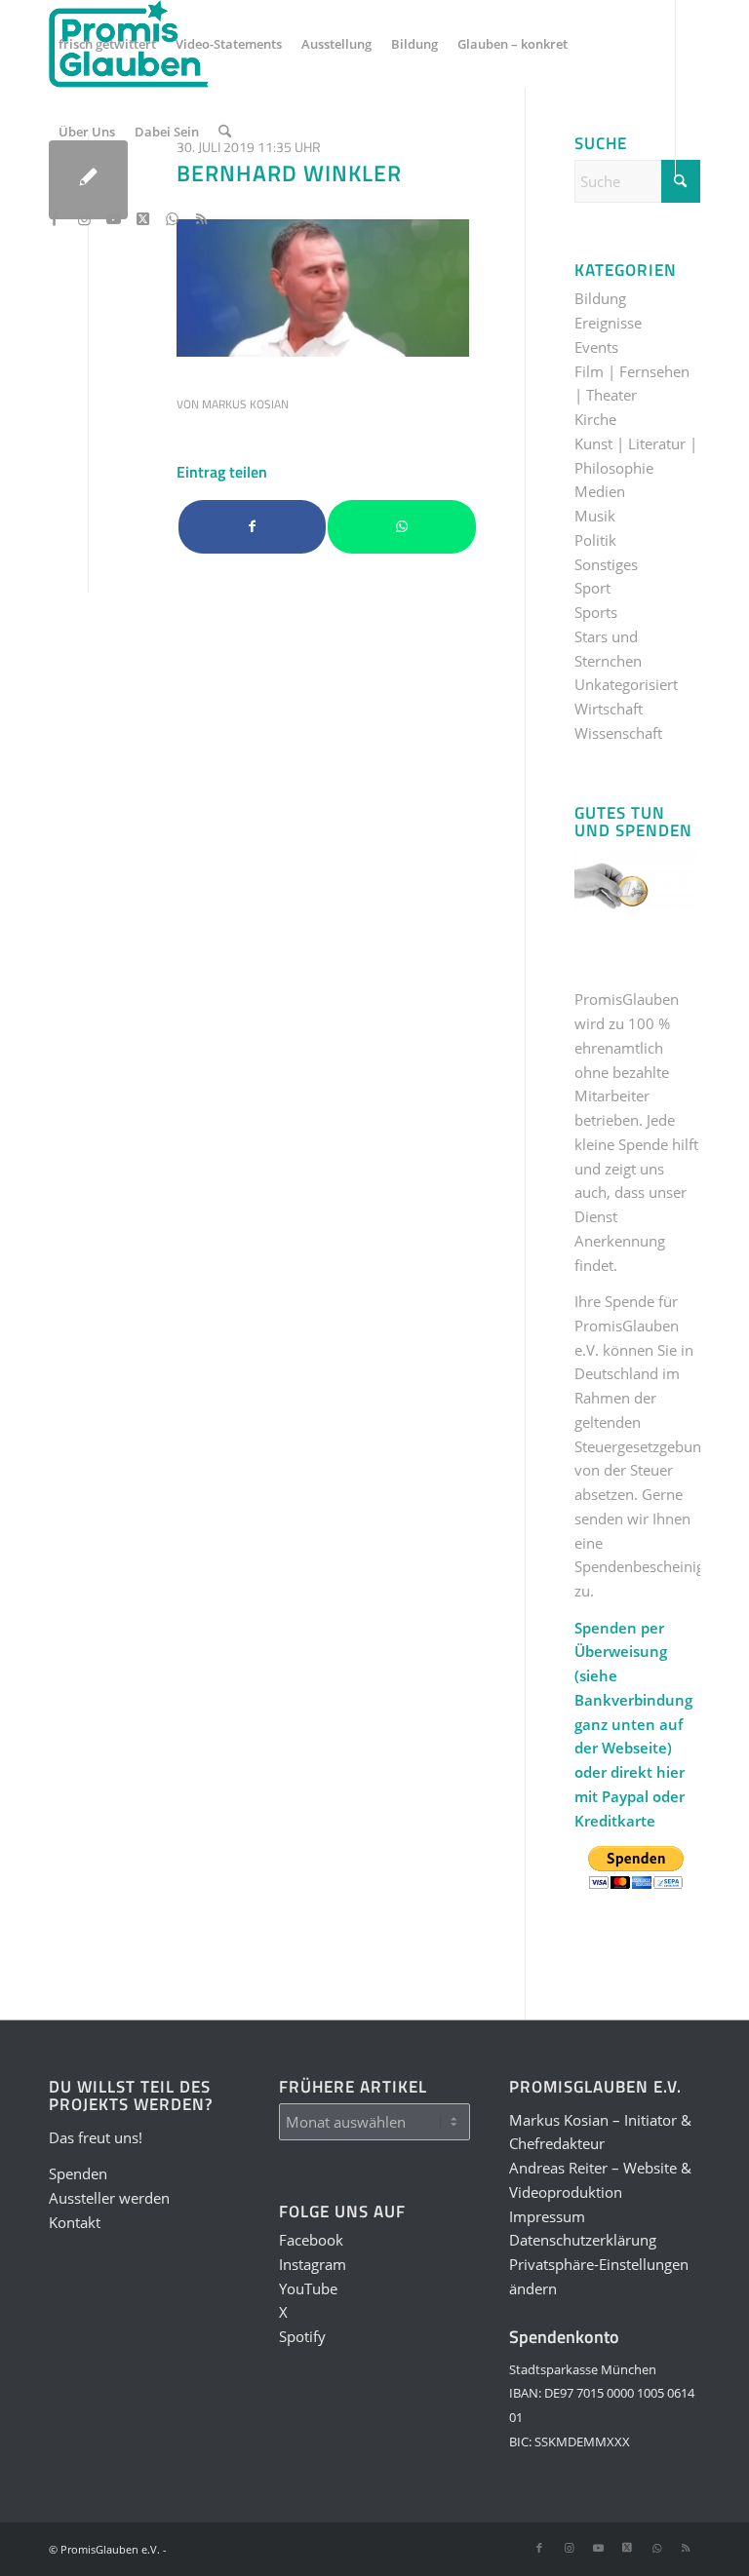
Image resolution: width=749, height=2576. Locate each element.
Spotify (302, 2336)
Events (596, 347)
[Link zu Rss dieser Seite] (201, 218)
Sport (592, 588)
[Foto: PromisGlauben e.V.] (88, 180)
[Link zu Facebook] (55, 218)
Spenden (78, 2173)
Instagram (313, 2264)
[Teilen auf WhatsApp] (401, 527)
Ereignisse (608, 323)
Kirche (595, 419)
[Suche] (225, 132)
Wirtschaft (609, 709)
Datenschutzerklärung (583, 2240)
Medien (600, 491)
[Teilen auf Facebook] (252, 527)
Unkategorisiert (626, 684)
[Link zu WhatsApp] (172, 218)
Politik (595, 540)
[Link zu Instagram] (84, 218)
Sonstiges (606, 564)
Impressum (547, 2216)
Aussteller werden (109, 2198)
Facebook (311, 2240)
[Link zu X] (142, 218)
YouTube (308, 2288)
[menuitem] (107, 44)
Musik (595, 516)
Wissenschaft (618, 733)
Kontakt (75, 2222)
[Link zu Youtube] (113, 218)
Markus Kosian (245, 404)
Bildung (600, 298)
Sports (596, 612)
